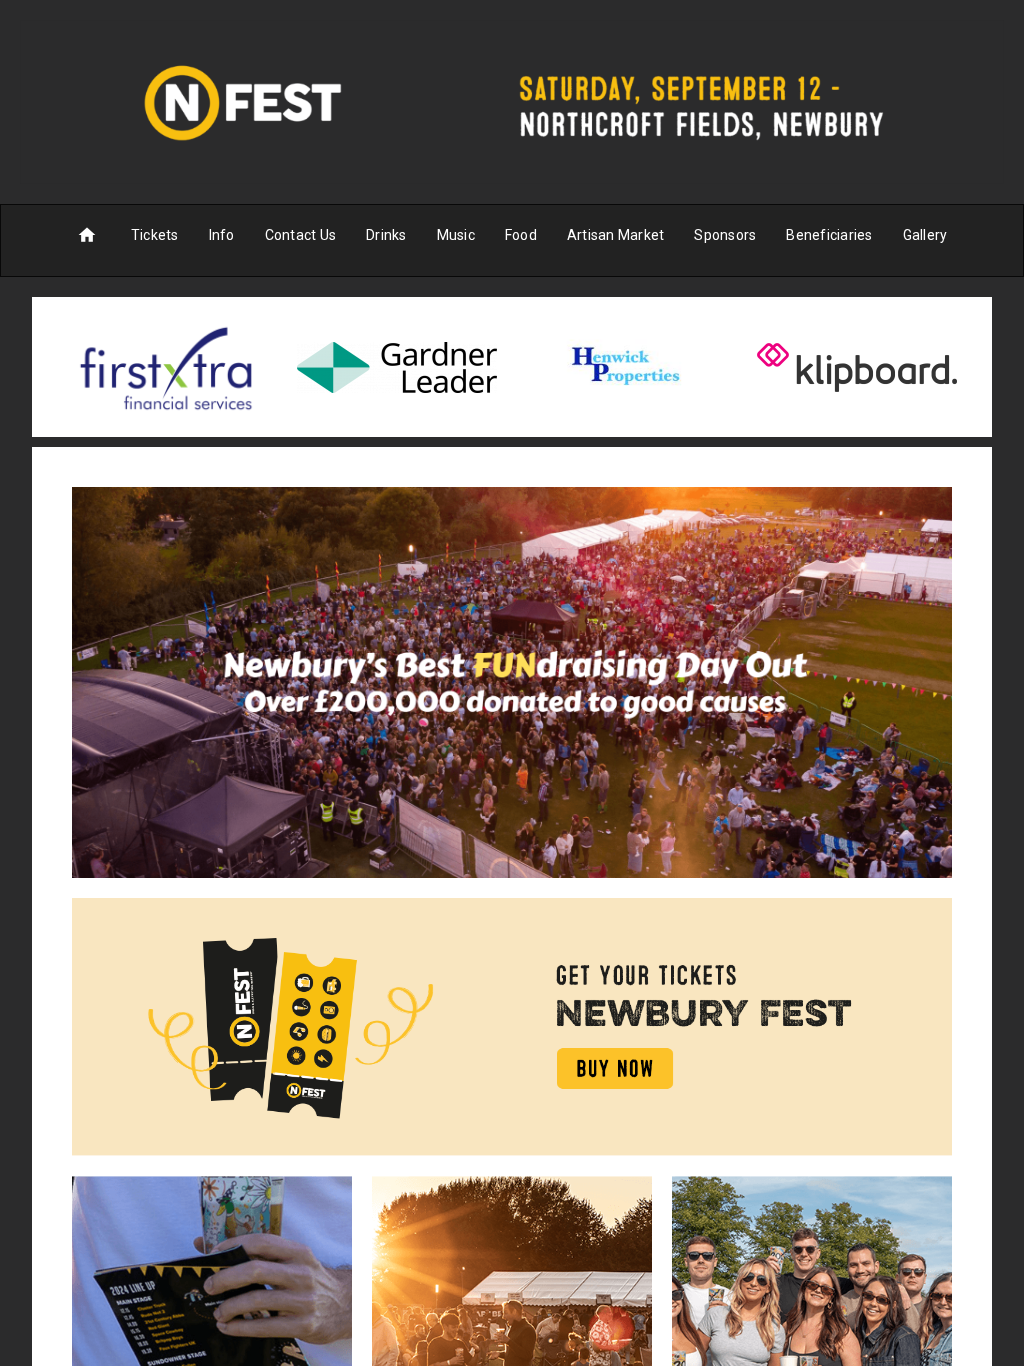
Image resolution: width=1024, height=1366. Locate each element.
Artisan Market (616, 235)
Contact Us (301, 235)
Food (521, 235)
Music (456, 235)
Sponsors (725, 235)
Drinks (386, 235)
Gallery (925, 235)
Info (222, 235)
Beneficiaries (829, 235)
